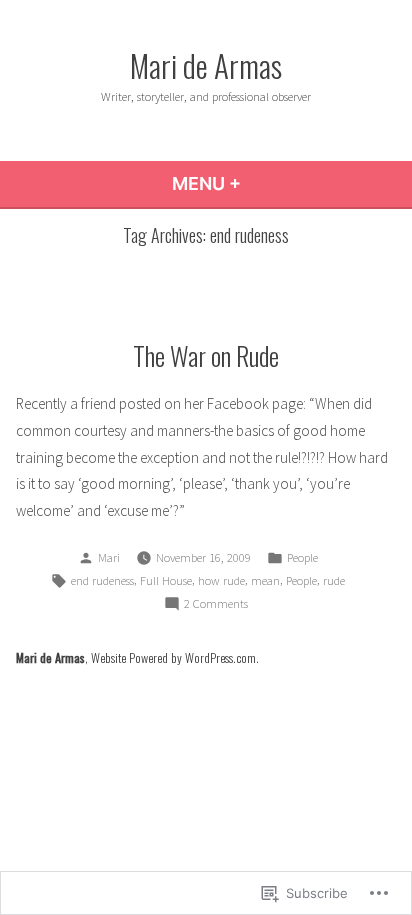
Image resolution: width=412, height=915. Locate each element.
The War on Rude (206, 355)
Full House (166, 580)
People (302, 557)
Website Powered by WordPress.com (173, 657)
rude (334, 580)
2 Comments (216, 605)
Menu (260, 183)
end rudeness (102, 580)
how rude (221, 580)
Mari (109, 557)
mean (265, 580)
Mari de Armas (206, 65)
